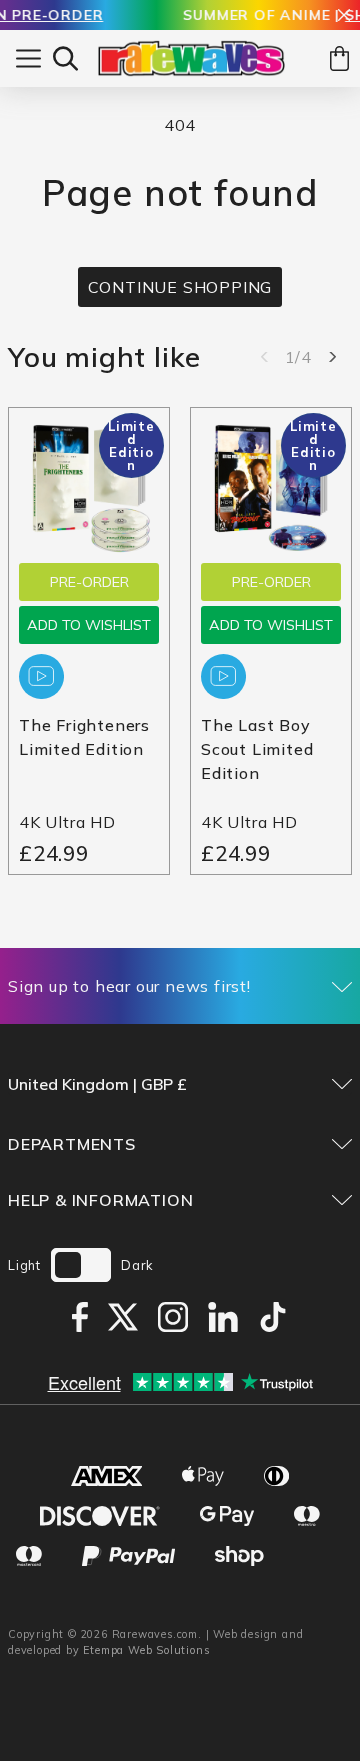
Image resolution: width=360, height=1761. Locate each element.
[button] (65, 58)
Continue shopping (180, 287)
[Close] (344, 16)
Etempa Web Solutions (146, 1650)
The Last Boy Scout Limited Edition (257, 749)
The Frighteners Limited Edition (84, 737)
